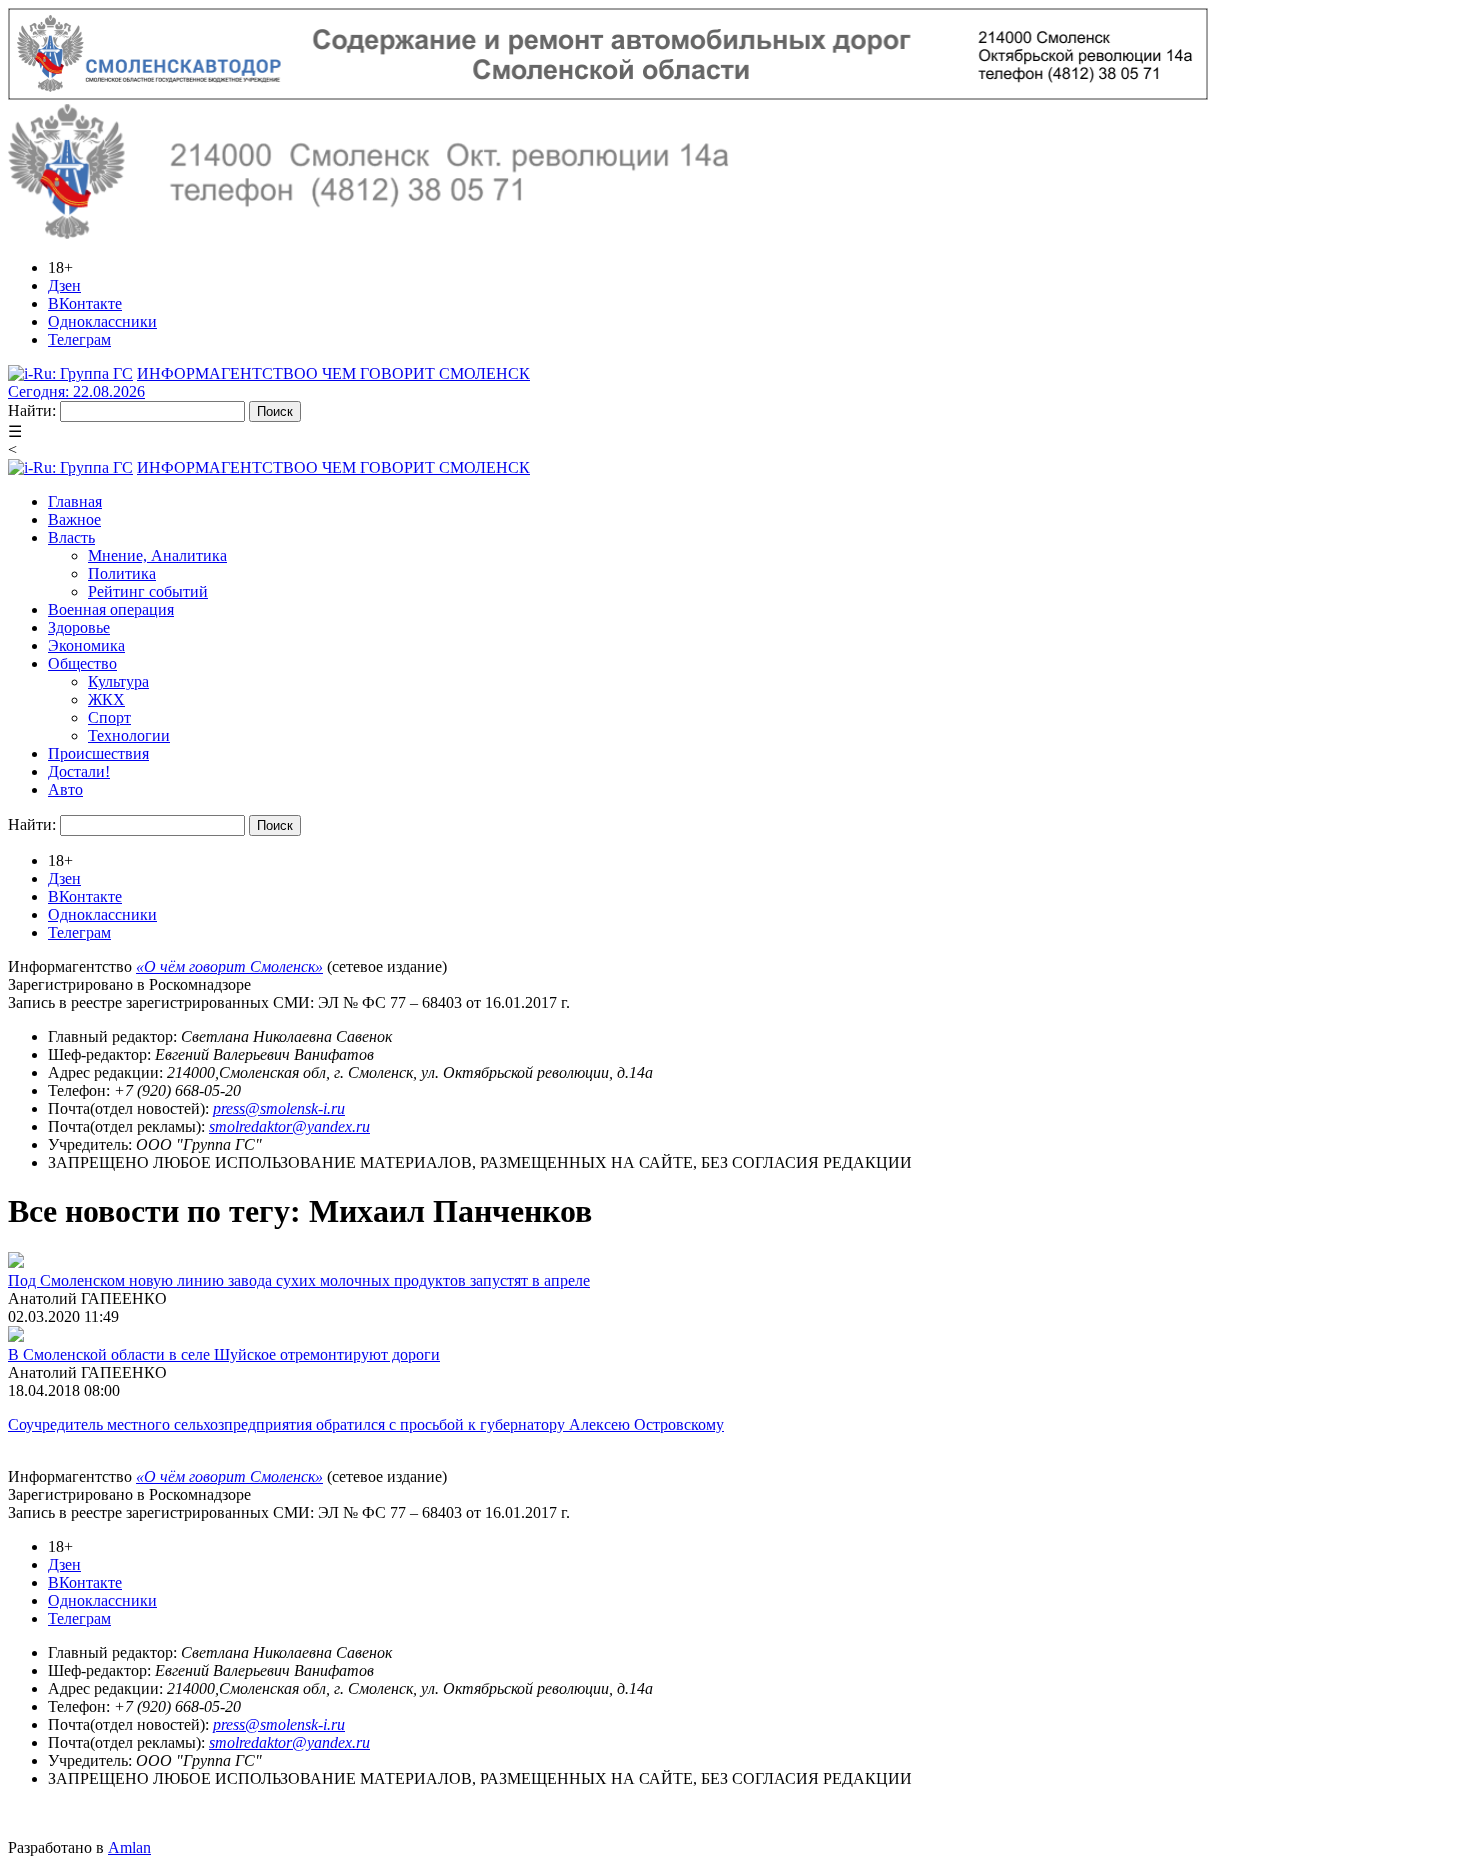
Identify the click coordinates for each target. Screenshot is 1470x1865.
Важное (74, 519)
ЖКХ (106, 699)
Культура (118, 681)
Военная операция (111, 609)
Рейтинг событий (148, 591)
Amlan (129, 1847)
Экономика (86, 645)
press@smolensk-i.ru (279, 1108)
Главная (75, 501)
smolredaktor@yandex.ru (289, 1126)
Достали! (79, 771)
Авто (65, 789)
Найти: (32, 410)
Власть (71, 537)
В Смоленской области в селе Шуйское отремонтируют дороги (224, 1354)
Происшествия (98, 753)
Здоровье (79, 627)
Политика (122, 573)
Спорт (109, 717)
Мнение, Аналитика (157, 555)
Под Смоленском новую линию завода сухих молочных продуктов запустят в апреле (299, 1280)
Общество (82, 663)
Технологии (129, 735)
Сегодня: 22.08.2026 (76, 391)
